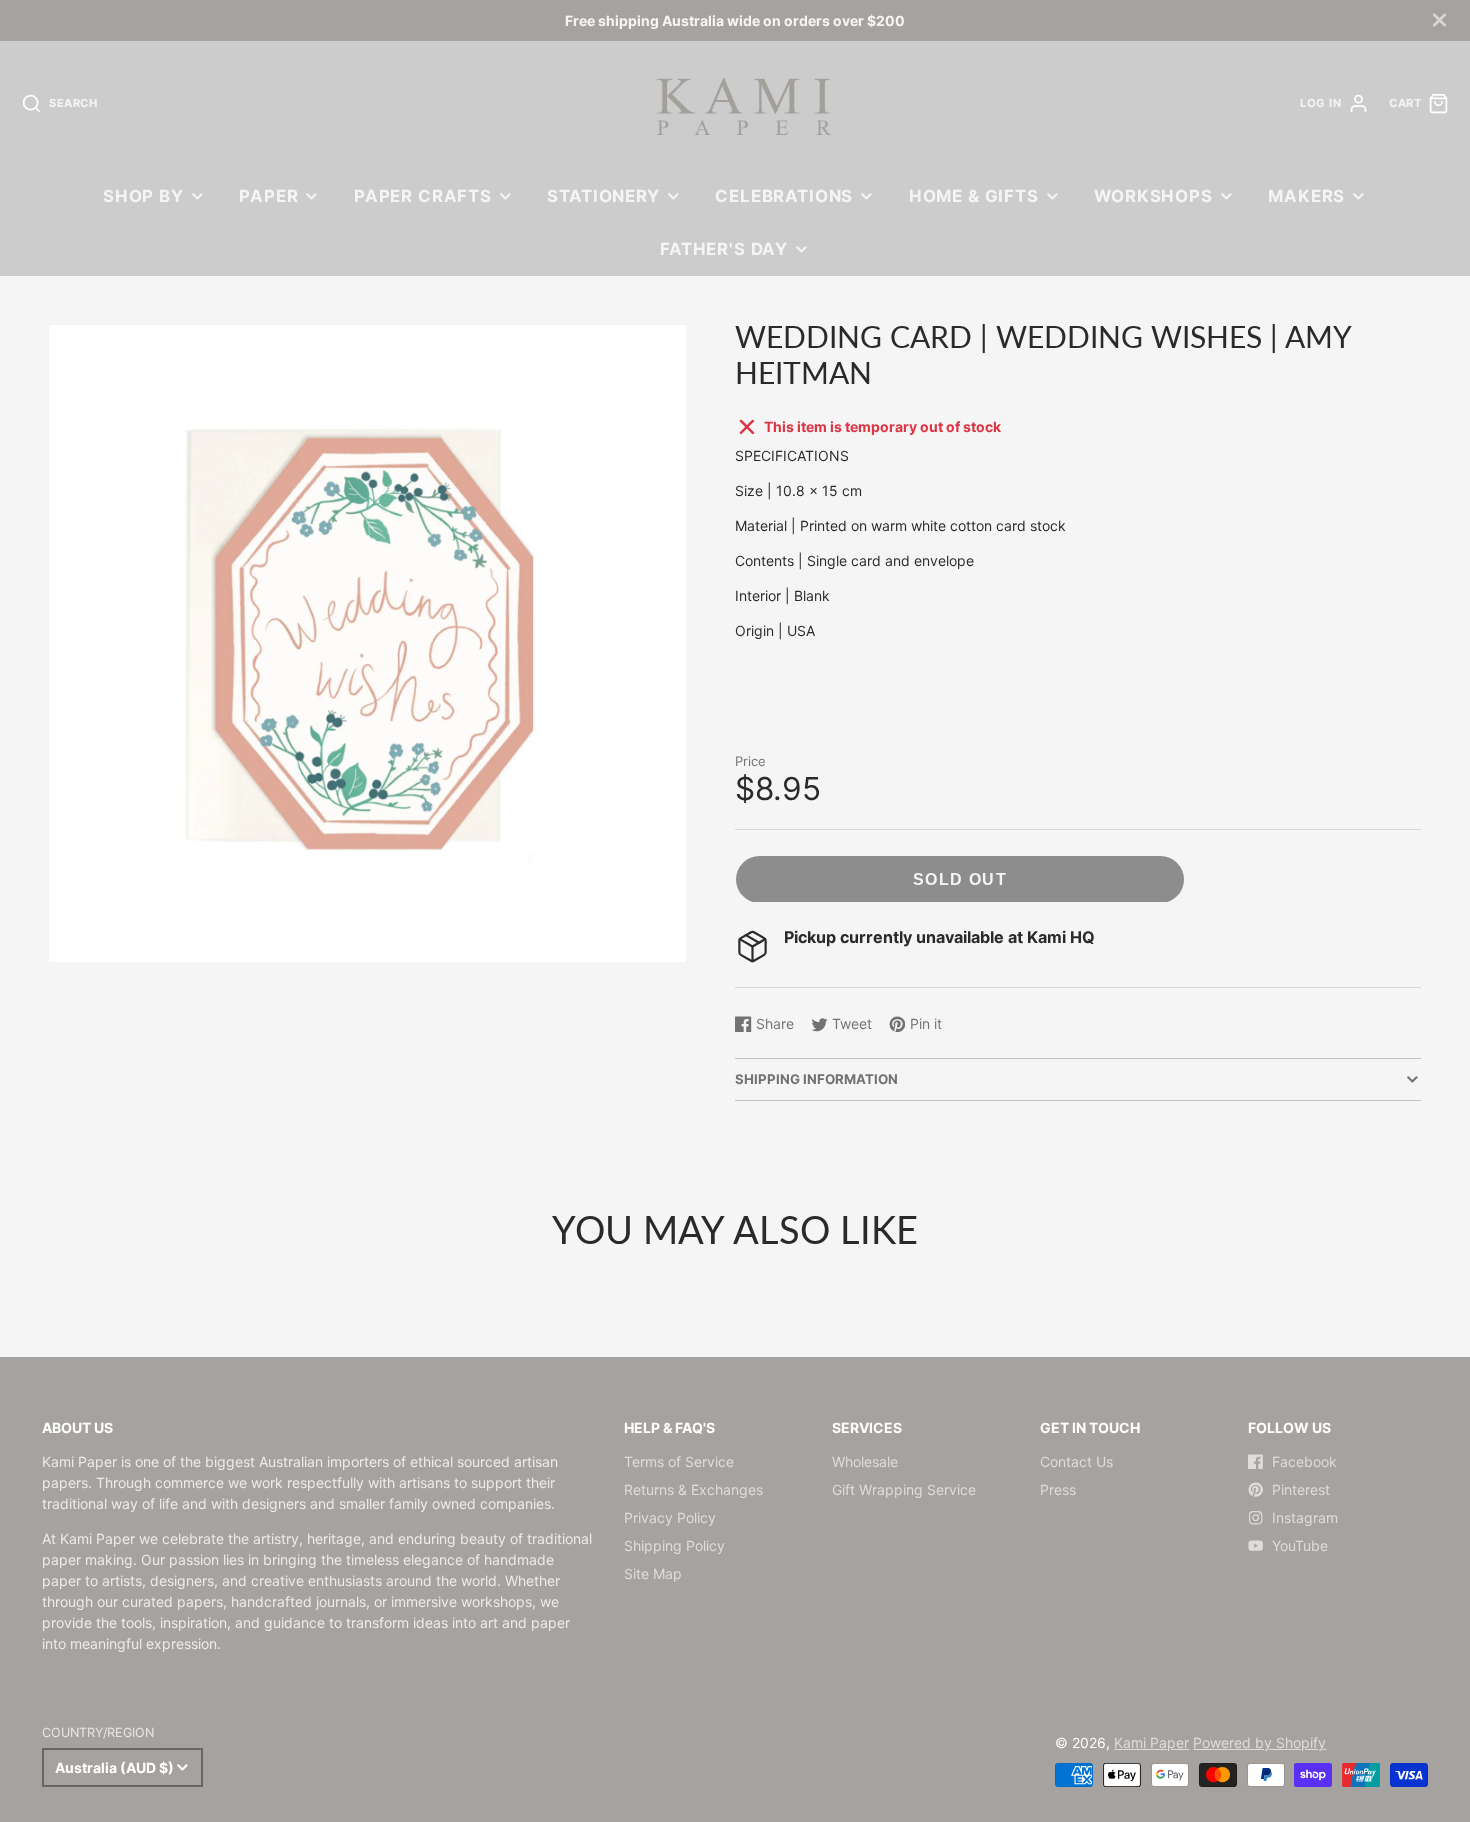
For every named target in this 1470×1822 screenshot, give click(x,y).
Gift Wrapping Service (904, 1489)
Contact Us (1076, 1461)
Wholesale (865, 1461)
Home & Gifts (974, 196)
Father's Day (724, 249)
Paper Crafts (423, 196)
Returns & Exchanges (693, 1489)
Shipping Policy (674, 1545)
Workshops (1153, 196)
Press (1058, 1489)
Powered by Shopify (1259, 1742)
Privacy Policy (670, 1517)
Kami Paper (1151, 1742)
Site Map (653, 1573)
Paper (268, 196)
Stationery (603, 196)
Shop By (143, 196)
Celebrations (784, 196)
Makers (1306, 196)
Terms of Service (679, 1461)
